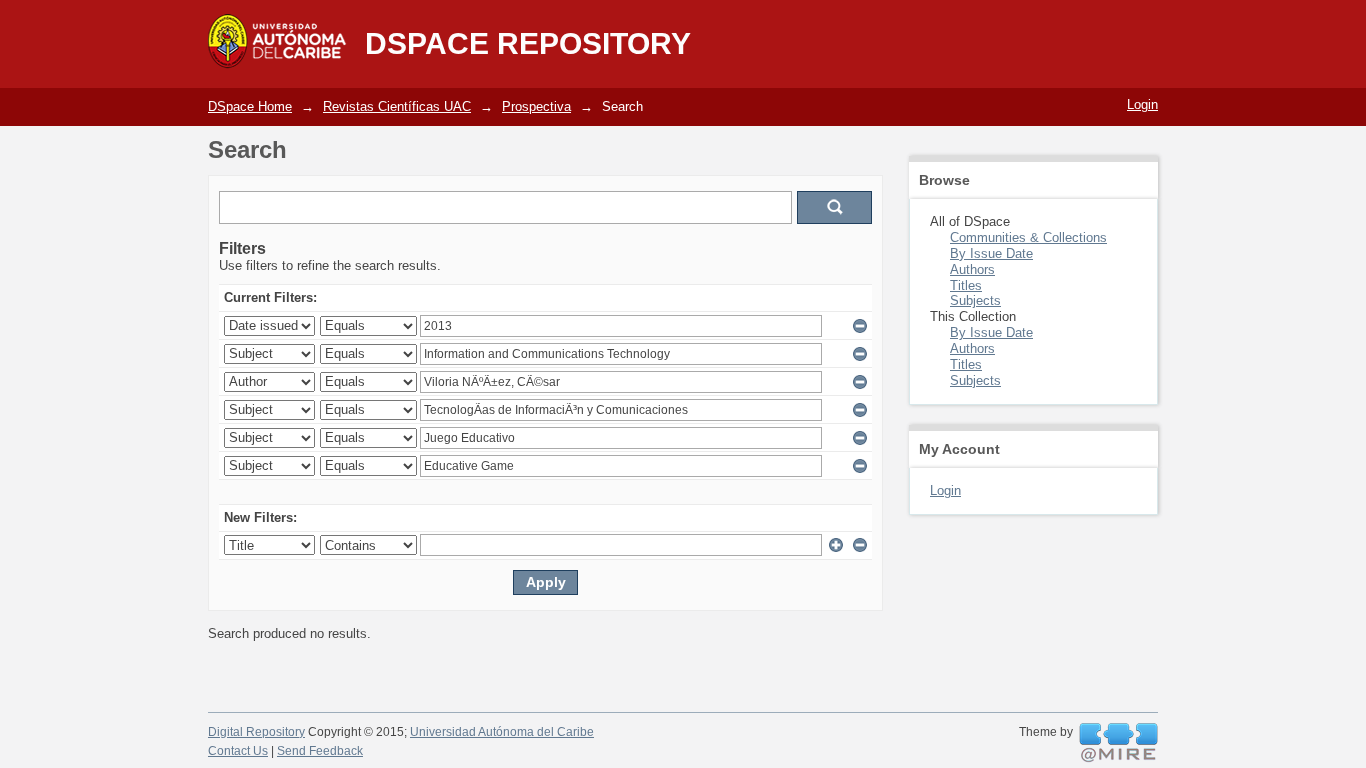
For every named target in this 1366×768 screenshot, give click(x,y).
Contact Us (238, 751)
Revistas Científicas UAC (397, 106)
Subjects (975, 300)
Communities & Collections (1028, 237)
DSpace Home (250, 106)
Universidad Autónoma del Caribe (502, 732)
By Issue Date (991, 253)
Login (1142, 104)
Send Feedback (320, 751)
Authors (972, 269)
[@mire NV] (1118, 743)
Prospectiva (536, 106)
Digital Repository (256, 732)
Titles (966, 285)
